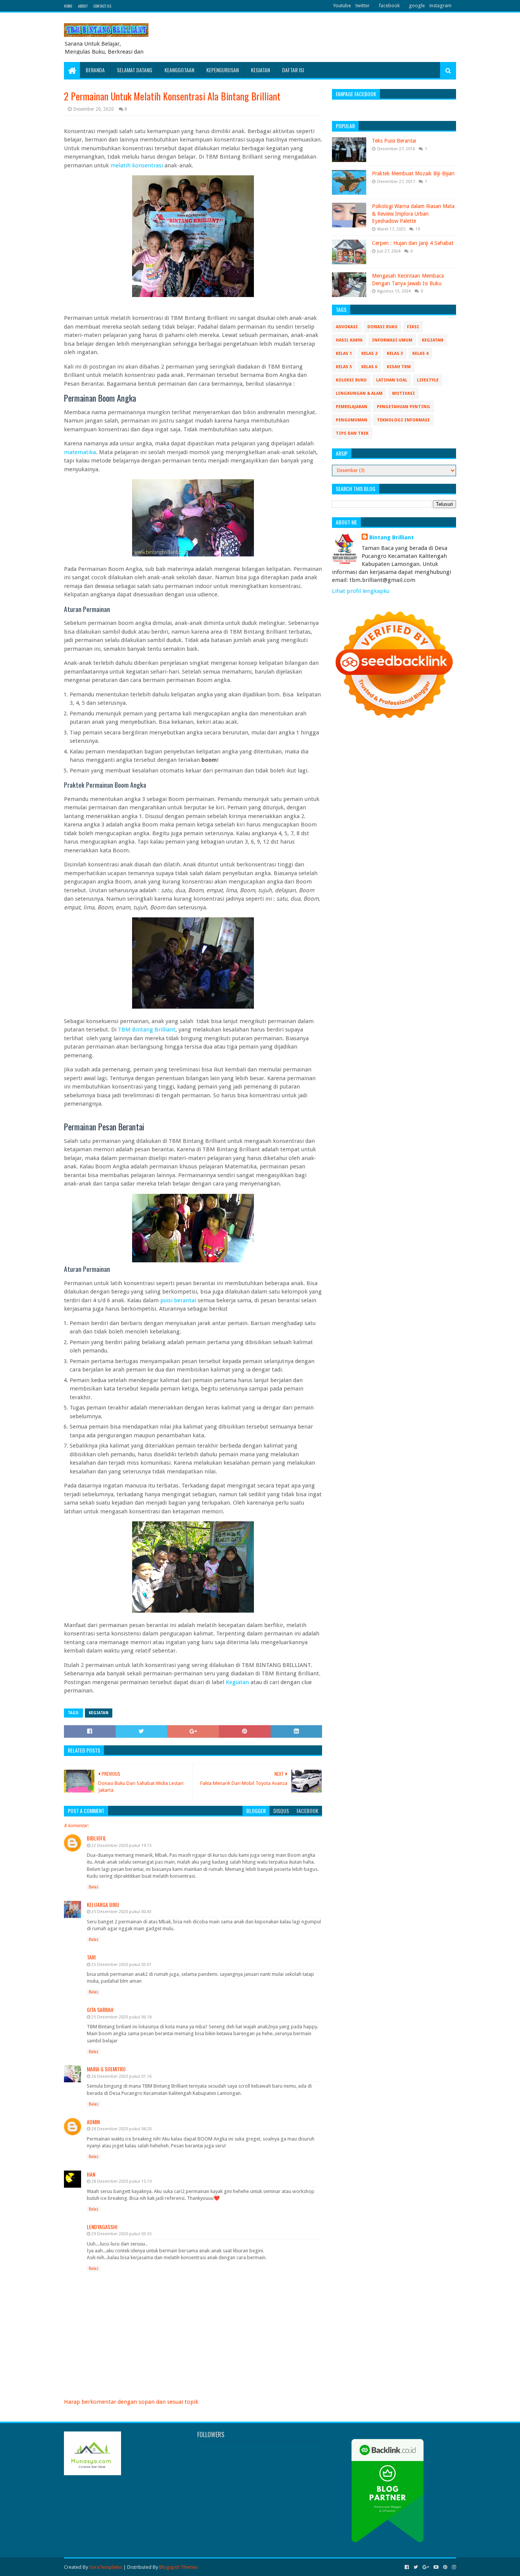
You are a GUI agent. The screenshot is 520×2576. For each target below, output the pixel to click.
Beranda (95, 70)
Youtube (342, 6)
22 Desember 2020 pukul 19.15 (121, 1846)
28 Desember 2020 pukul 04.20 (121, 2129)
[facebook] (407, 2567)
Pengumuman (352, 420)
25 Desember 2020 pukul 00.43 (121, 1912)
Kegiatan (260, 70)
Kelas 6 (369, 367)
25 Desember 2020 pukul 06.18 (121, 2017)
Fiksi (413, 327)
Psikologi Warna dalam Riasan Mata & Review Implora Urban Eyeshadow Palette (413, 214)
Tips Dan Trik (352, 433)
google (417, 6)
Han (91, 2174)
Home (68, 6)
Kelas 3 (395, 354)
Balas (93, 1887)
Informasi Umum (392, 340)
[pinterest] (445, 2567)
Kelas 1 (344, 354)
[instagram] (453, 2567)
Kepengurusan (223, 70)
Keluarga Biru (103, 1905)
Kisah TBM (399, 367)
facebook (389, 6)
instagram (440, 6)
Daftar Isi (293, 70)
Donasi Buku (382, 327)
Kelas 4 (420, 354)
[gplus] (426, 2567)
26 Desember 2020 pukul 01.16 (121, 2076)
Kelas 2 (369, 354)
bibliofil (97, 1838)
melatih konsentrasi (137, 165)
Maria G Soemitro (106, 2069)
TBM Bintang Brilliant (147, 1030)
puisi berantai (178, 1300)
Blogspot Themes (179, 2567)
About (83, 6)
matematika (80, 452)
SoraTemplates (106, 2567)
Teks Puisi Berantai (394, 141)
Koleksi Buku (351, 380)
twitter (363, 6)
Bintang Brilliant (392, 537)
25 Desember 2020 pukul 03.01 (121, 1965)
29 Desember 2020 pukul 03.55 (121, 2234)
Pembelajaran (352, 407)
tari (91, 1957)
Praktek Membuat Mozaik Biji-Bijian (413, 173)
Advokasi (347, 327)
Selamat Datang (135, 70)
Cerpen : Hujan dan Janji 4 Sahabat (413, 243)
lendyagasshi (102, 2227)
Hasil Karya (349, 340)
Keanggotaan (179, 70)
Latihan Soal (392, 380)
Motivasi (404, 393)
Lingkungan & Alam (359, 393)
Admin (93, 2122)
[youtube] (436, 2567)
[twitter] (416, 2567)
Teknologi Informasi (403, 420)
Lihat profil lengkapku (361, 591)
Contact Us (102, 6)
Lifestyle (428, 380)
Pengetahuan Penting (404, 407)
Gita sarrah (100, 2009)
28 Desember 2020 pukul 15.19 (121, 2181)
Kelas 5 (344, 367)
